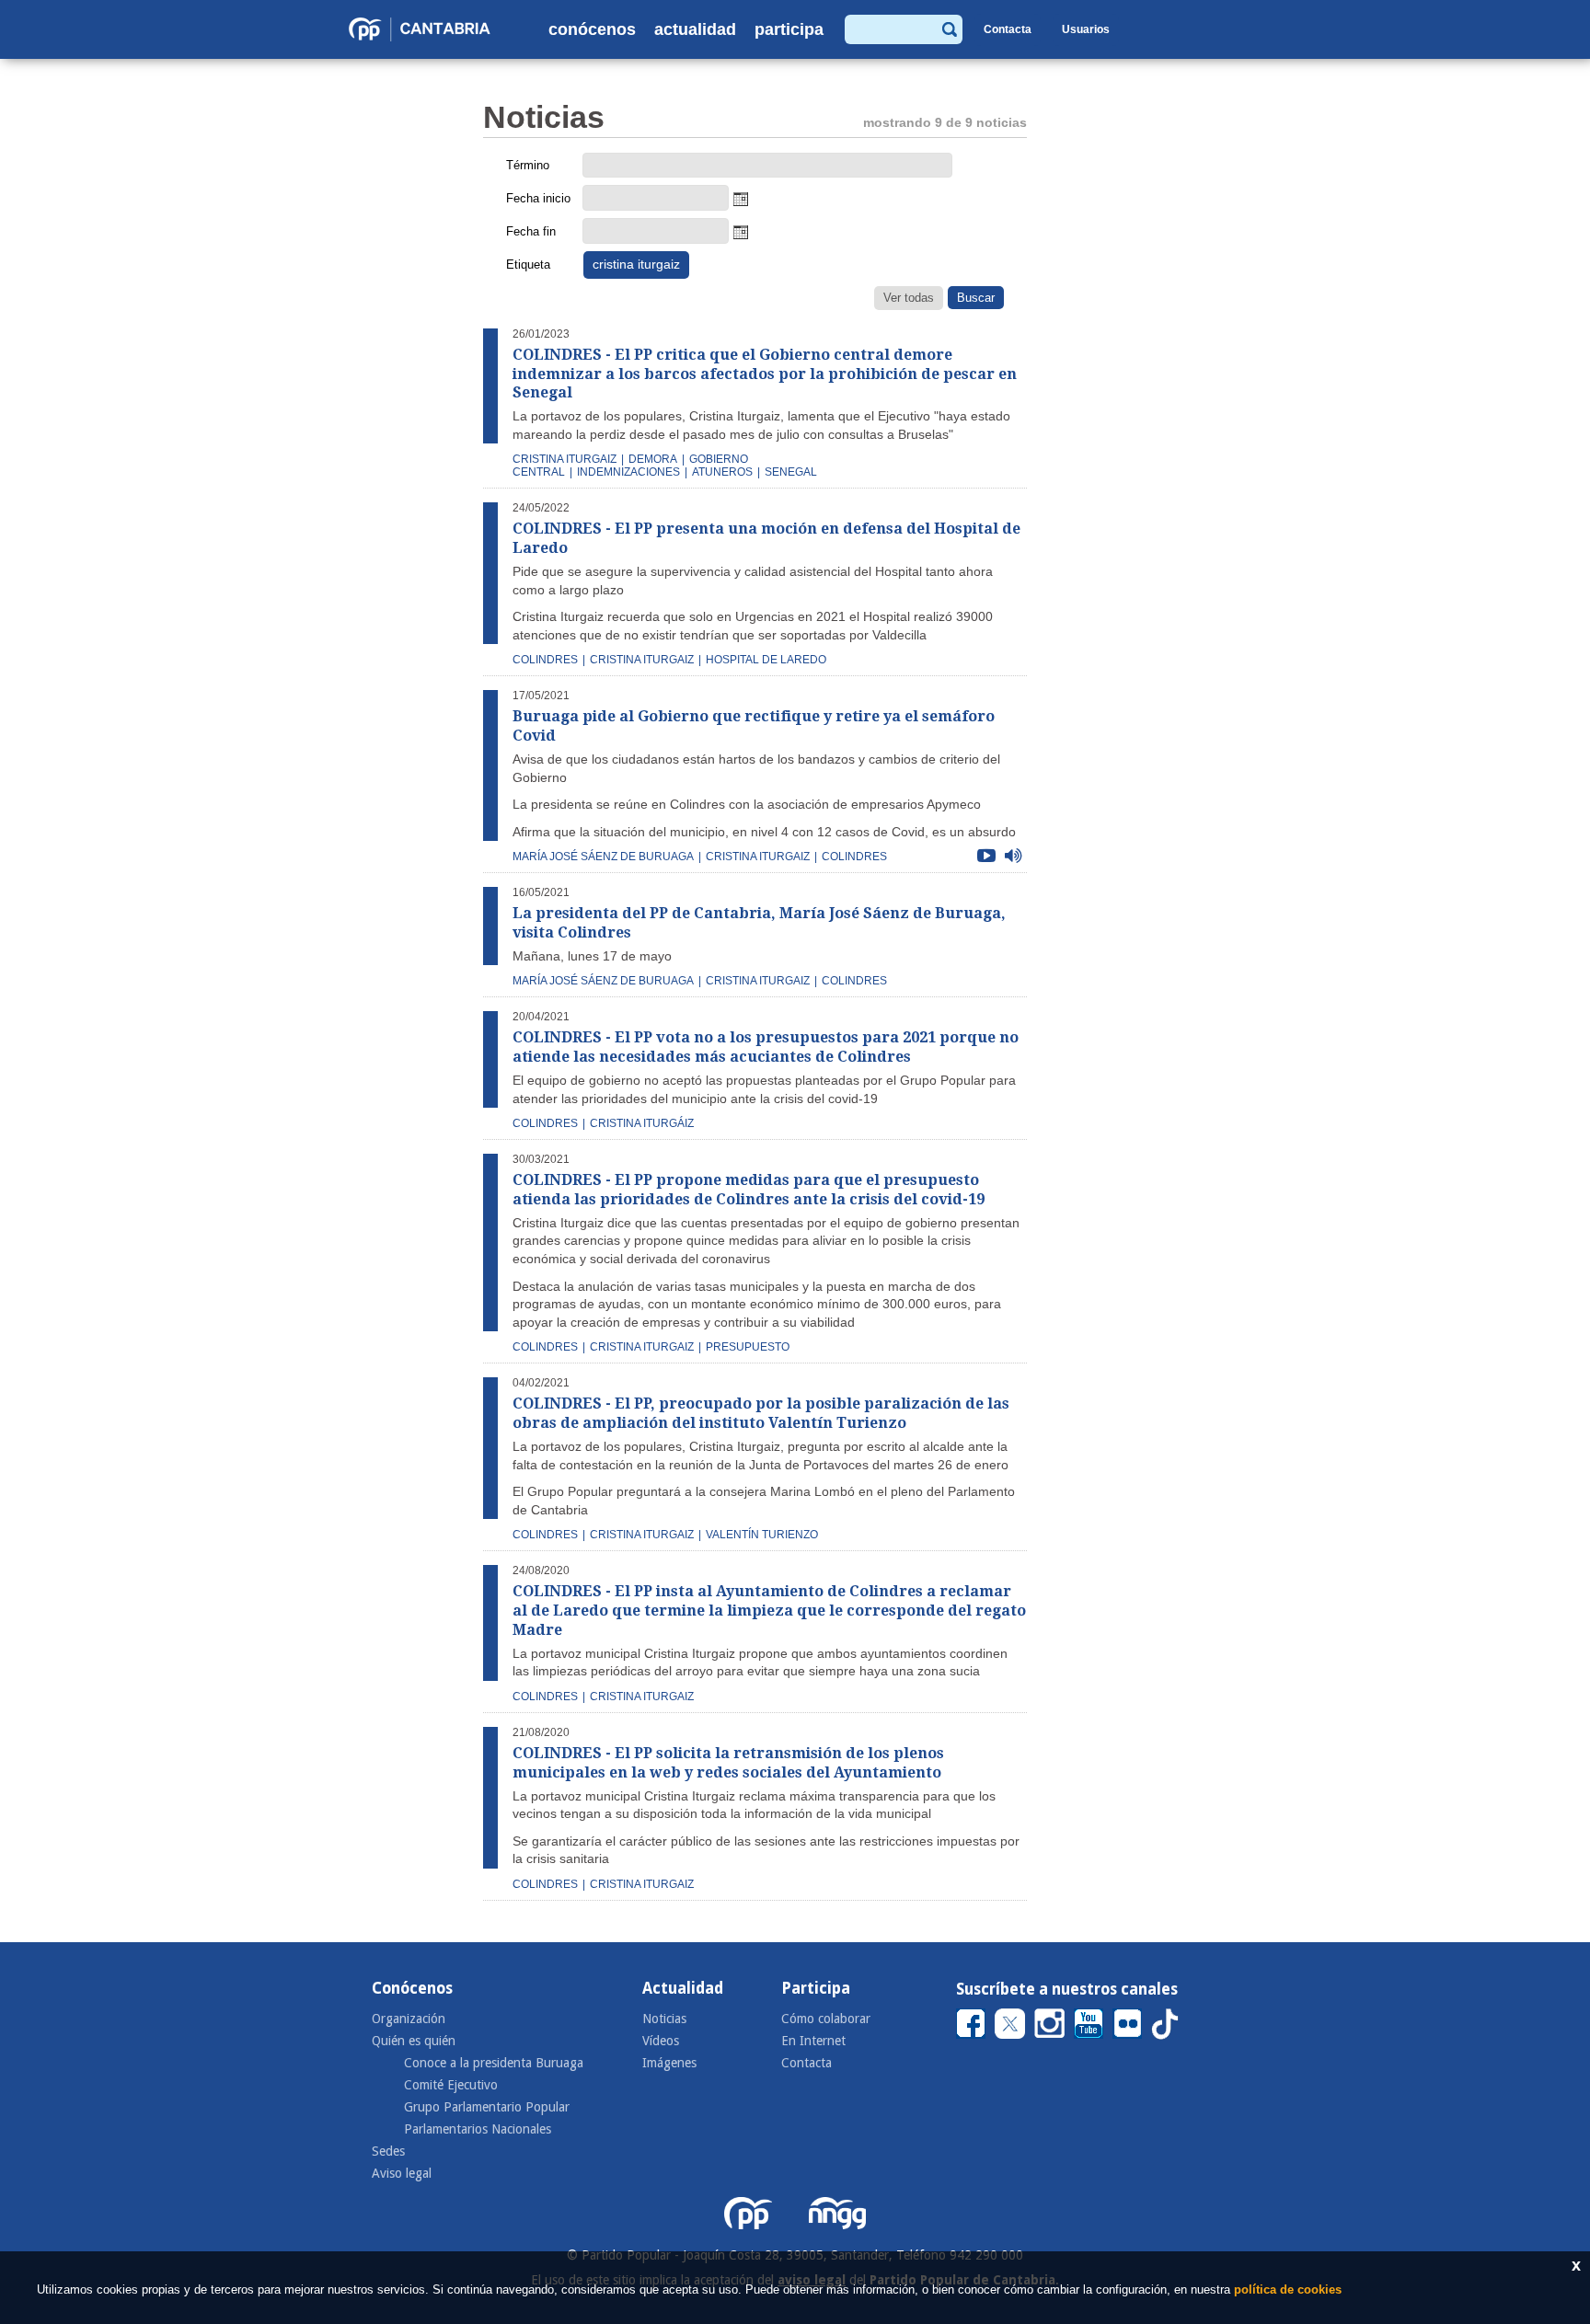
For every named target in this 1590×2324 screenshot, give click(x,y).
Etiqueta (528, 265)
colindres (854, 857)
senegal (791, 472)
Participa (789, 29)
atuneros (722, 472)
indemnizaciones (628, 472)
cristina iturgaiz (565, 459)
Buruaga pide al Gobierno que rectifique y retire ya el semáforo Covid (754, 726)
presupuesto (748, 1347)
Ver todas (909, 298)
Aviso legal (402, 2173)
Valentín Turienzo (762, 1535)
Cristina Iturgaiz (642, 1347)
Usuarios (1086, 29)
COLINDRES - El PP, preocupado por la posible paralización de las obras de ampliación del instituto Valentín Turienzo (761, 1413)
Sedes (388, 2151)
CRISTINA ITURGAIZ (642, 660)
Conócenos (592, 29)
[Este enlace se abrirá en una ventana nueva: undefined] (971, 2023)
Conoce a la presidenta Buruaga (494, 2063)
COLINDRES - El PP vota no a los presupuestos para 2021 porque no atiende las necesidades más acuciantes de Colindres (766, 1047)
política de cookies (1288, 2289)
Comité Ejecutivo (451, 2085)
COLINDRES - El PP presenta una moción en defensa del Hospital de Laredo (766, 538)
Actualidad (695, 29)
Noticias (664, 2019)
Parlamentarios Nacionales (478, 2129)
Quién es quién (414, 2041)
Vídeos (661, 2041)
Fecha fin (531, 231)
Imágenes (669, 2063)
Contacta (1008, 29)
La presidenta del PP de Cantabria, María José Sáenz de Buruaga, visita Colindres (759, 923)
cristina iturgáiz (642, 1123)
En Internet (813, 2041)
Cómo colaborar (826, 2019)
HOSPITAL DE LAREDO (766, 660)
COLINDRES (545, 660)
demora (653, 459)
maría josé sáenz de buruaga (603, 857)
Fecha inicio (538, 198)
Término (528, 165)
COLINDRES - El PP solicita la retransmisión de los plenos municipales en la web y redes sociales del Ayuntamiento (728, 1763)
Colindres (545, 1347)
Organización (409, 2019)
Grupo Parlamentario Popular (487, 2107)
